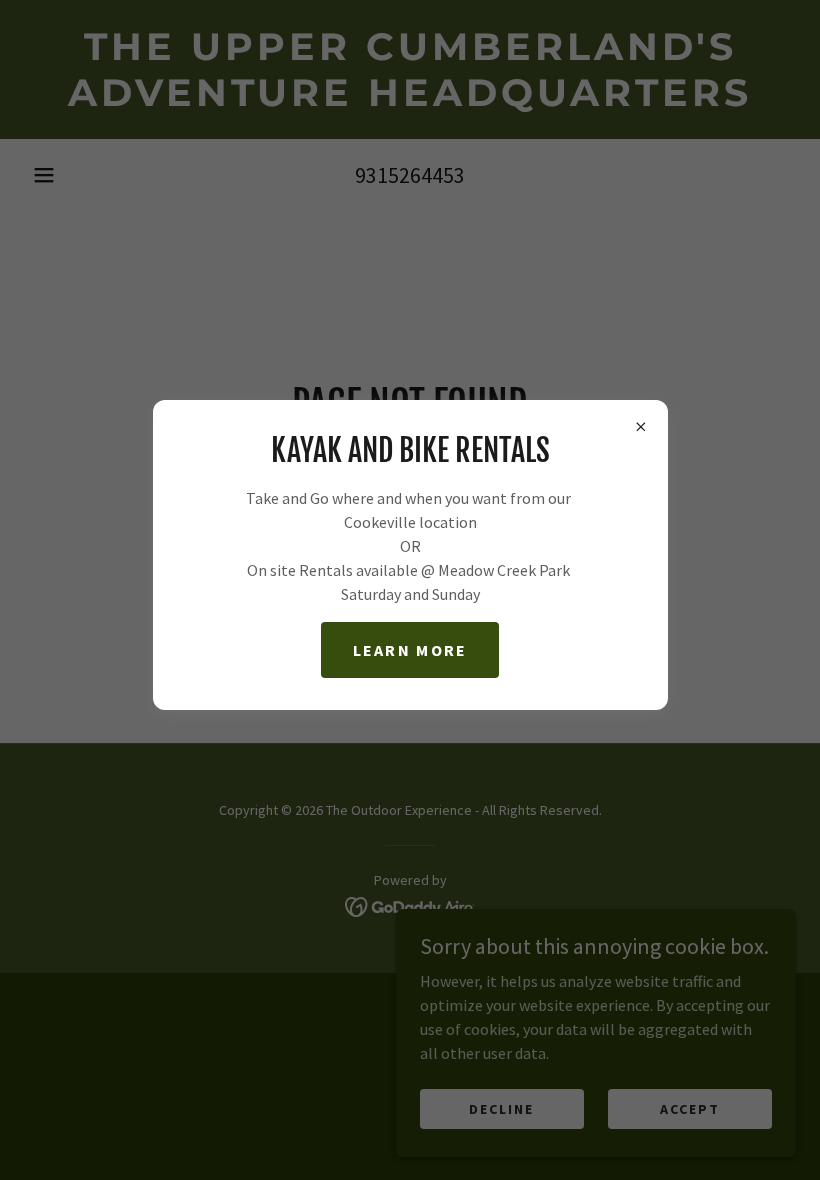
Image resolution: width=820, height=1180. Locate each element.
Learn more (410, 650)
